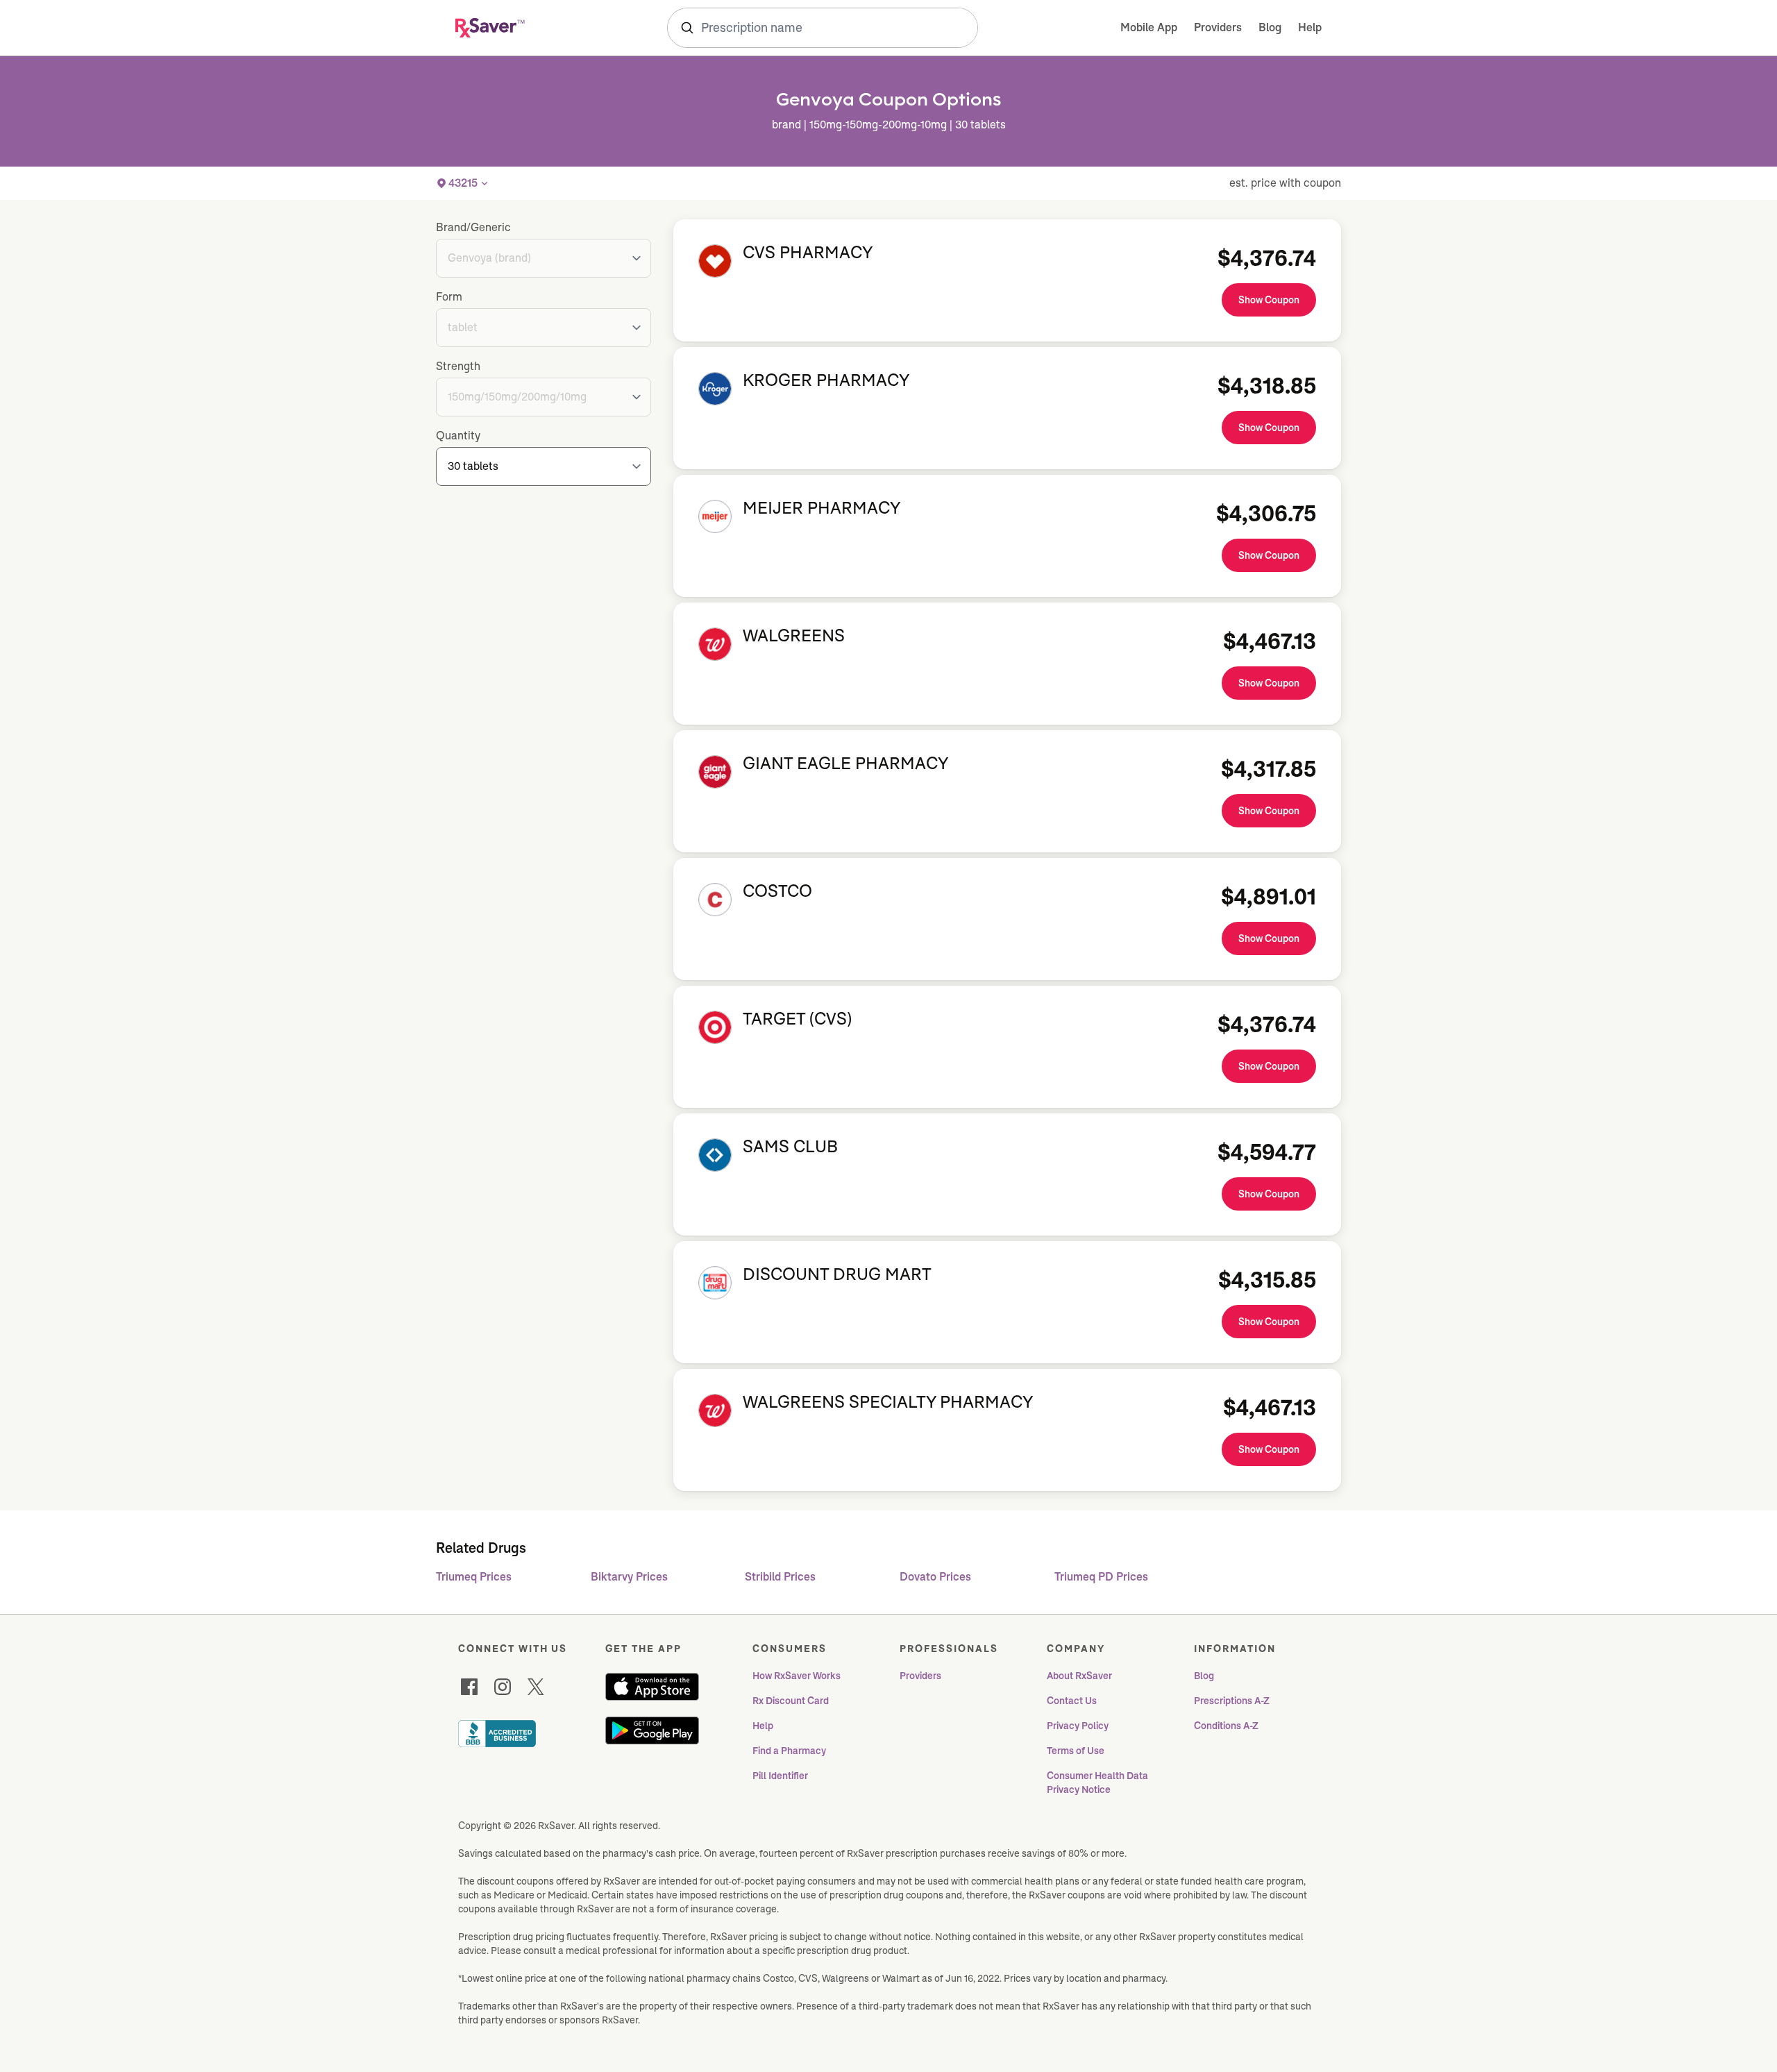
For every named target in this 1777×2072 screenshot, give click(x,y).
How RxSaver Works (797, 1676)
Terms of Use (1076, 1751)
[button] (463, 183)
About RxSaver (1079, 1676)
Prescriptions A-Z (1232, 1701)
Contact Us (1072, 1701)
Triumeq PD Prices (1101, 1577)
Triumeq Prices (474, 1577)
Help (1310, 27)
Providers (1218, 27)
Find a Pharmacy (789, 1751)
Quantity (458, 436)
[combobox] (823, 28)
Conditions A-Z (1226, 1726)
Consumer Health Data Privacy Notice (1098, 1783)
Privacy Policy (1078, 1726)
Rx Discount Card (791, 1701)
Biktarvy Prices (629, 1577)
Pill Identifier (780, 1776)
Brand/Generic (473, 227)
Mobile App (1149, 27)
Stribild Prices (780, 1577)
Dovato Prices (935, 1577)
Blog (1270, 27)
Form (449, 297)
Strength (458, 366)
